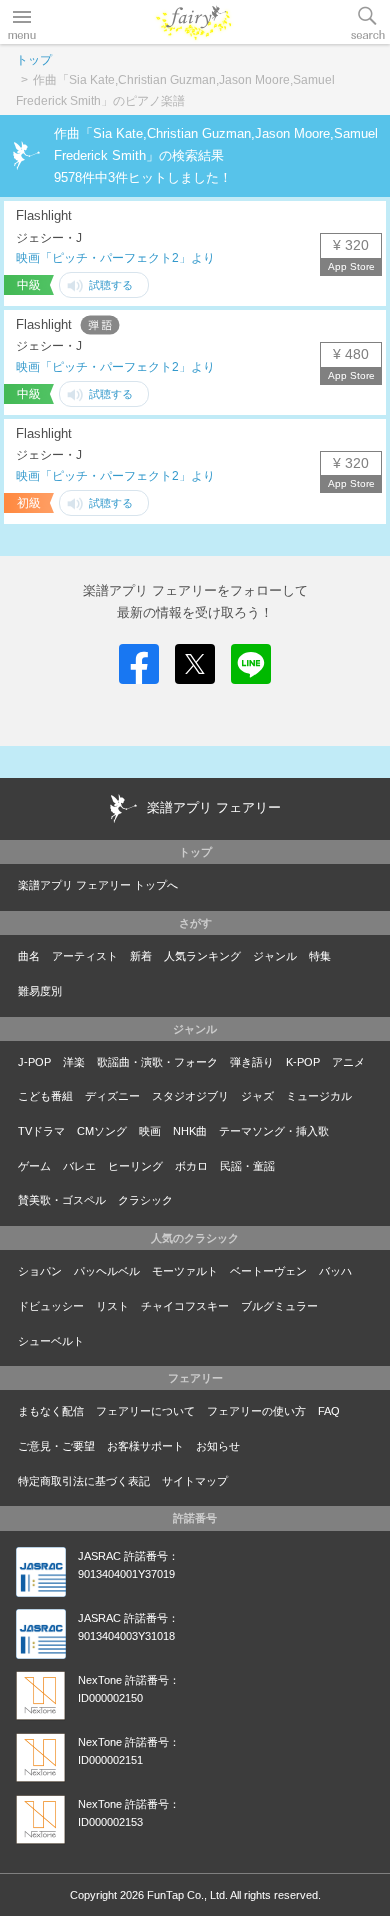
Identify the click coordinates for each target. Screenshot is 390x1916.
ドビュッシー (51, 1306)
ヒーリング (135, 1166)
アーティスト (85, 956)
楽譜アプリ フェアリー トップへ (98, 885)
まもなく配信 (51, 1411)
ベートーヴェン (268, 1271)
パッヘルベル (107, 1271)
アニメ (348, 1062)
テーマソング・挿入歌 (274, 1131)
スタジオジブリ (190, 1096)
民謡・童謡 (247, 1166)
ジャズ (257, 1096)
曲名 (29, 956)
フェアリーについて (145, 1411)
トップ (34, 60)
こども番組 (45, 1096)
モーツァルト (185, 1271)
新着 (141, 956)
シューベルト (51, 1341)
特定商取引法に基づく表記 (84, 1481)
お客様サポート (145, 1446)
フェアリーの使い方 (256, 1411)
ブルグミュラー (279, 1306)
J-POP (34, 1062)
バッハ (335, 1271)
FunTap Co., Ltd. (187, 1895)
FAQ (329, 1411)
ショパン (40, 1271)
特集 (320, 956)
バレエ (79, 1166)
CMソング (102, 1131)
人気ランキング (202, 956)
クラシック (145, 1200)
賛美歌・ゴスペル (62, 1200)
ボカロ (191, 1166)
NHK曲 (190, 1131)
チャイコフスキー (185, 1306)
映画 (150, 1131)
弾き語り (252, 1062)
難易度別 (40, 991)
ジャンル (275, 956)
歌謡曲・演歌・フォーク (157, 1062)
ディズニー (112, 1096)
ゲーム (34, 1166)
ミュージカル (319, 1096)
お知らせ (218, 1446)
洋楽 (74, 1062)
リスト (112, 1306)
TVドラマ (41, 1131)
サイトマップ (195, 1481)
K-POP (303, 1062)
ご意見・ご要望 (56, 1446)
